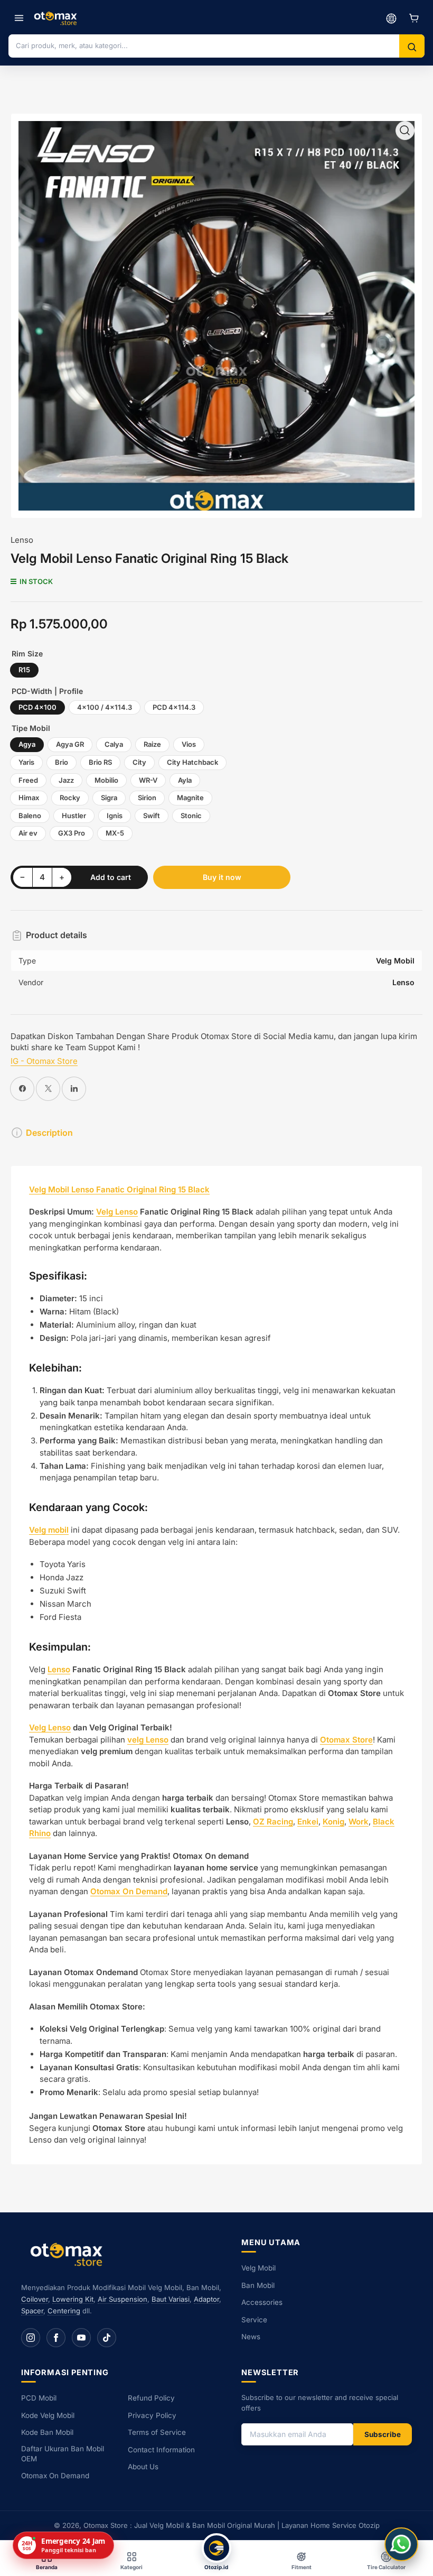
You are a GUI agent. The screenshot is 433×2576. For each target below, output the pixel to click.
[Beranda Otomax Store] (69, 2254)
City (139, 762)
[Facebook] (56, 2338)
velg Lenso (148, 1740)
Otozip (369, 2525)
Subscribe (383, 2434)
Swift (152, 816)
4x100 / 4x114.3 (105, 707)
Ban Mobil (258, 2285)
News (251, 2337)
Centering (64, 2311)
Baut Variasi (171, 2299)
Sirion (147, 798)
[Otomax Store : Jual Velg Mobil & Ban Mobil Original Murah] (57, 18)
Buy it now (222, 877)
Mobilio (106, 780)
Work (359, 1822)
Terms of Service (157, 2432)
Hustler (74, 816)
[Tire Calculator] (391, 18)
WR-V (148, 780)
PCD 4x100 (37, 707)
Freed (28, 780)
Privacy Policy (152, 2415)
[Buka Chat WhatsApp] (401, 2544)
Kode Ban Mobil (47, 2432)
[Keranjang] (414, 18)
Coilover (35, 2299)
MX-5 (115, 833)
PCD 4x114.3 (174, 707)
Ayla (185, 780)
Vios (189, 744)
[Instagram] (31, 2338)
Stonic (191, 816)
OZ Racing (273, 1822)
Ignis (115, 816)
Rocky (70, 798)
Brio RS (100, 762)
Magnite (190, 798)
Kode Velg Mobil (48, 2415)
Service (254, 2320)
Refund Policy (151, 2398)
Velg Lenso (117, 1212)
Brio (62, 762)
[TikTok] (107, 2338)
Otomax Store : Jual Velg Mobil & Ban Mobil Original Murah (179, 2525)
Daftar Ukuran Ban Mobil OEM (63, 2454)
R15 (24, 670)
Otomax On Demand (55, 2476)
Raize (152, 744)
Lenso (22, 540)
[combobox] (204, 45)
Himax (29, 798)
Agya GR (70, 744)
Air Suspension (123, 2299)
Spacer (32, 2311)
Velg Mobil (258, 2268)
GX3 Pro (72, 833)
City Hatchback (192, 762)
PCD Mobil (39, 2398)
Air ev (28, 833)
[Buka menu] (19, 18)
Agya (27, 744)
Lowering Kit (73, 2299)
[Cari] (412, 47)
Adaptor (206, 2299)
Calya (114, 744)
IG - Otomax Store (44, 1061)
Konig (333, 1822)
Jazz (66, 780)
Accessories (262, 2302)
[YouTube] (81, 2338)
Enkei (308, 1822)
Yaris (26, 762)
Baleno (30, 816)
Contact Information (161, 2450)
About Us (143, 2467)
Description (49, 1133)
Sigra (109, 798)
